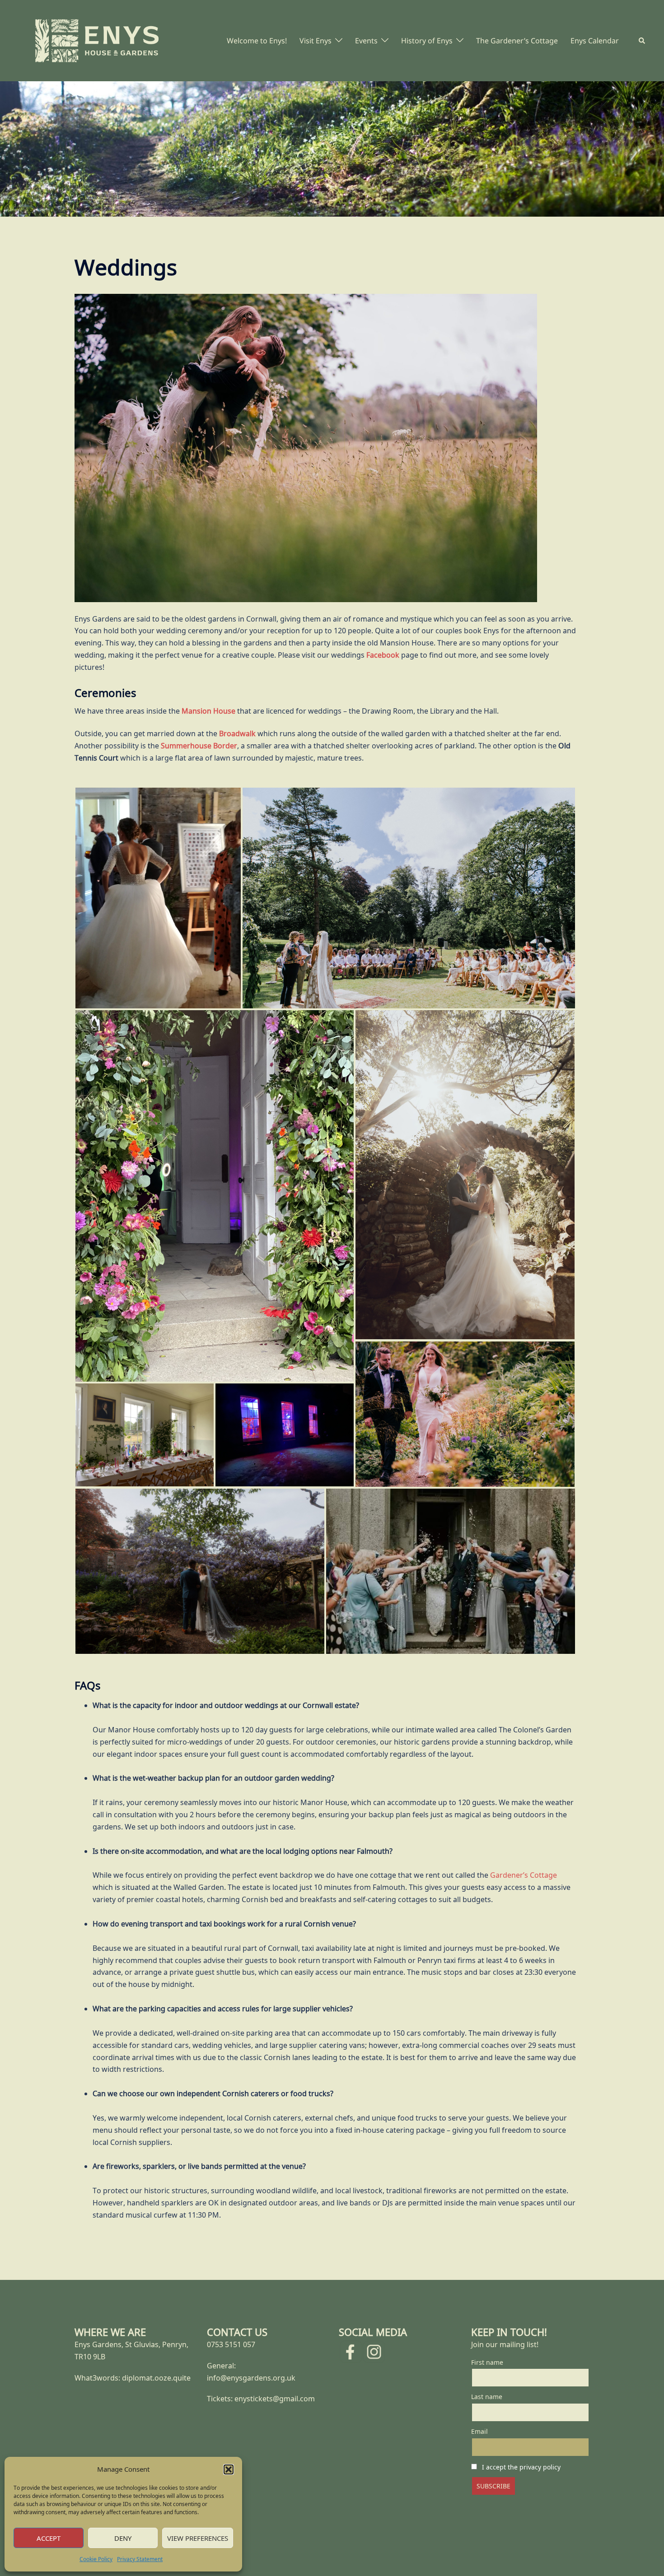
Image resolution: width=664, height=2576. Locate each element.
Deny (123, 2538)
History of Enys (427, 41)
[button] (229, 2469)
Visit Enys (316, 41)
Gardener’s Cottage (524, 1875)
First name (487, 2362)
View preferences (198, 2538)
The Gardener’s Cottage (517, 41)
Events (366, 41)
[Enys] (97, 40)
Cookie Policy (96, 2559)
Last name (487, 2397)
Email (479, 2431)
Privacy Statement (140, 2559)
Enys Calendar (595, 41)
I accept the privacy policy (521, 2467)
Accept (49, 2538)
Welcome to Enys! (257, 41)
